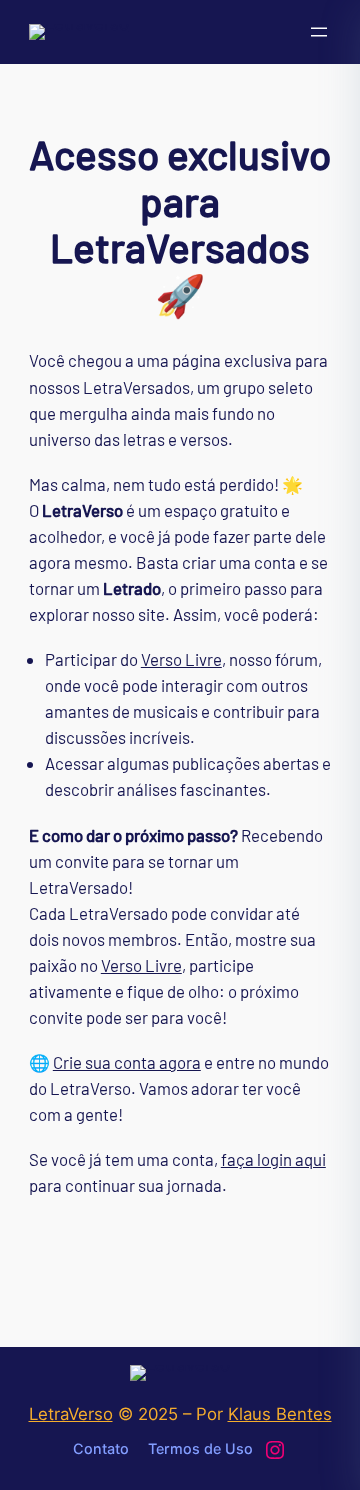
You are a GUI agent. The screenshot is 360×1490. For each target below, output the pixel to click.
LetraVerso (71, 1414)
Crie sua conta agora (127, 1062)
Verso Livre (181, 659)
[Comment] (20, 17)
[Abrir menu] (319, 32)
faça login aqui (273, 1159)
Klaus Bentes (280, 1414)
